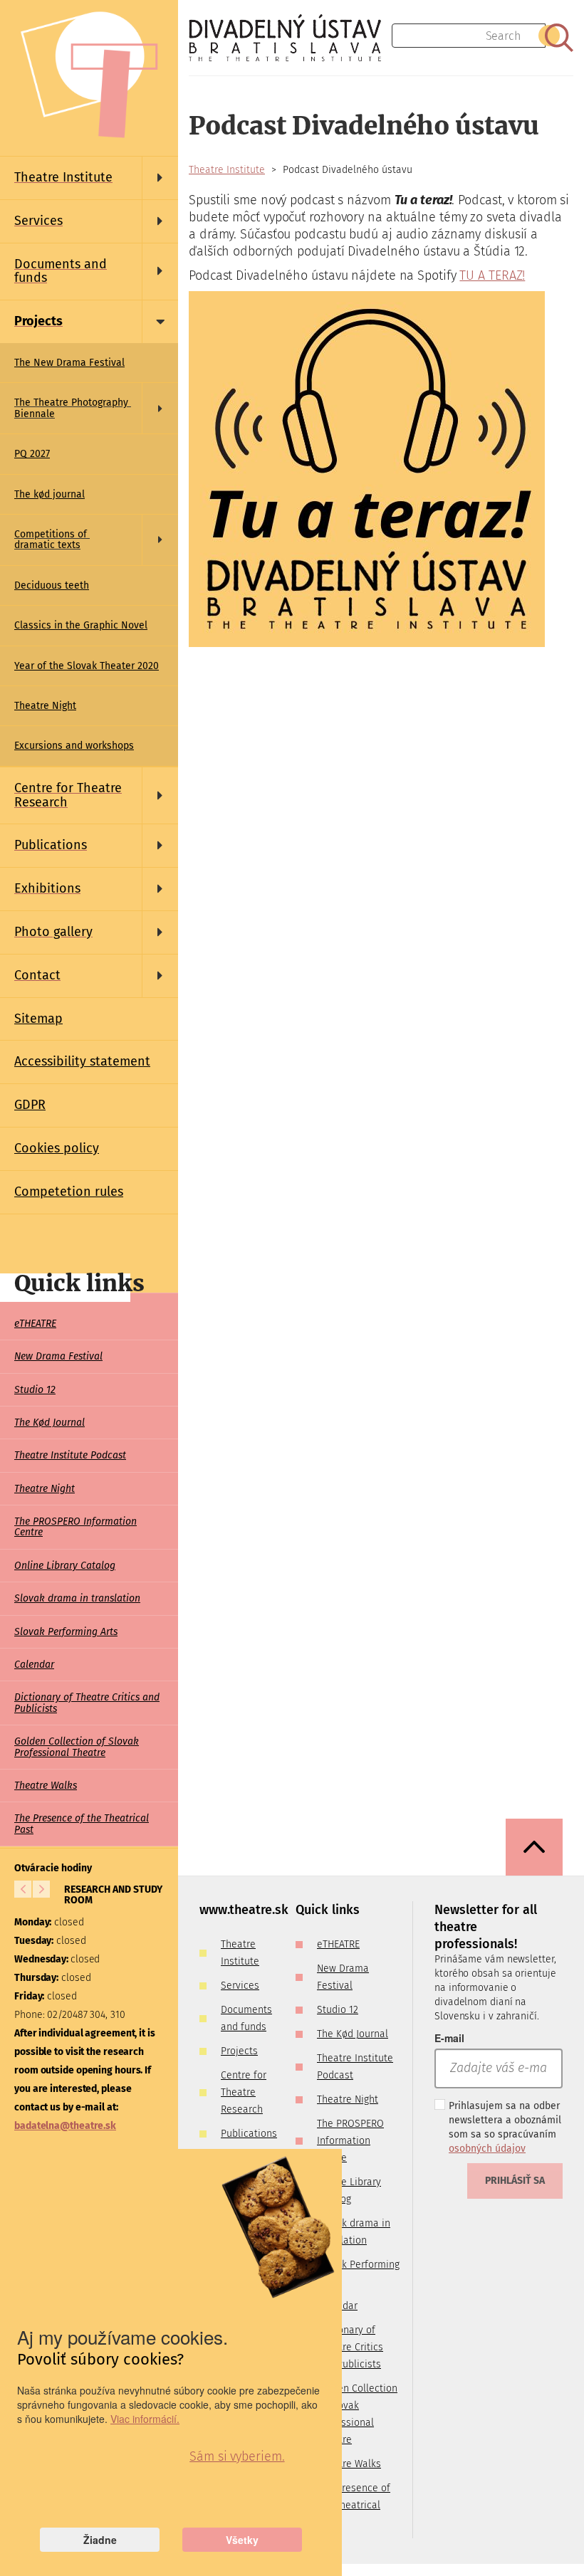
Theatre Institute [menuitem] (240, 1953)
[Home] (290, 38)
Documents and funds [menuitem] (246, 2018)
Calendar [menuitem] (34, 1665)
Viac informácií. (145, 2419)
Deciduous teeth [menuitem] (52, 585)
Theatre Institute (227, 170)
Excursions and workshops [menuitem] (74, 746)
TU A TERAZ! (492, 275)
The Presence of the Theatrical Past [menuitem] (82, 1824)
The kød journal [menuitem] (49, 494)
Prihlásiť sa (515, 2181)
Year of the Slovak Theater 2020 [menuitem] (87, 666)
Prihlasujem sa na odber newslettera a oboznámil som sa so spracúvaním (505, 2127)
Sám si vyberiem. (237, 2456)
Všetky (242, 2540)
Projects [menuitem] (239, 2051)
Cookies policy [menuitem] (57, 1148)
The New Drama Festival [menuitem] (69, 363)
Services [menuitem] (240, 1986)
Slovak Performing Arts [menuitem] (66, 1632)
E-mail (449, 2038)
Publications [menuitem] (249, 2134)
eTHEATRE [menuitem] (35, 1324)
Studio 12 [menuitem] (35, 1390)
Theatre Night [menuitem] (45, 706)
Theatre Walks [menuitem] (46, 1786)
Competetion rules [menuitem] (69, 1192)
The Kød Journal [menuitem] (49, 1423)
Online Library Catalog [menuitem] (65, 1566)
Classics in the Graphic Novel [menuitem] (81, 625)
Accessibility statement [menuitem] (82, 1061)
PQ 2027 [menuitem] (32, 454)
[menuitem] (89, 178)
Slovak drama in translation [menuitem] (77, 1598)
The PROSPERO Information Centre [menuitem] (75, 1527)
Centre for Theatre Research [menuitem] (244, 2092)
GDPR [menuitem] (30, 1105)
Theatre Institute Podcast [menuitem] (70, 1455)
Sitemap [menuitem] (38, 1019)
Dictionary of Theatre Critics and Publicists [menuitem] (87, 1703)
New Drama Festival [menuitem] (58, 1356)
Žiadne (100, 2540)
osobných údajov (487, 2149)
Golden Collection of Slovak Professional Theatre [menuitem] (77, 1747)
